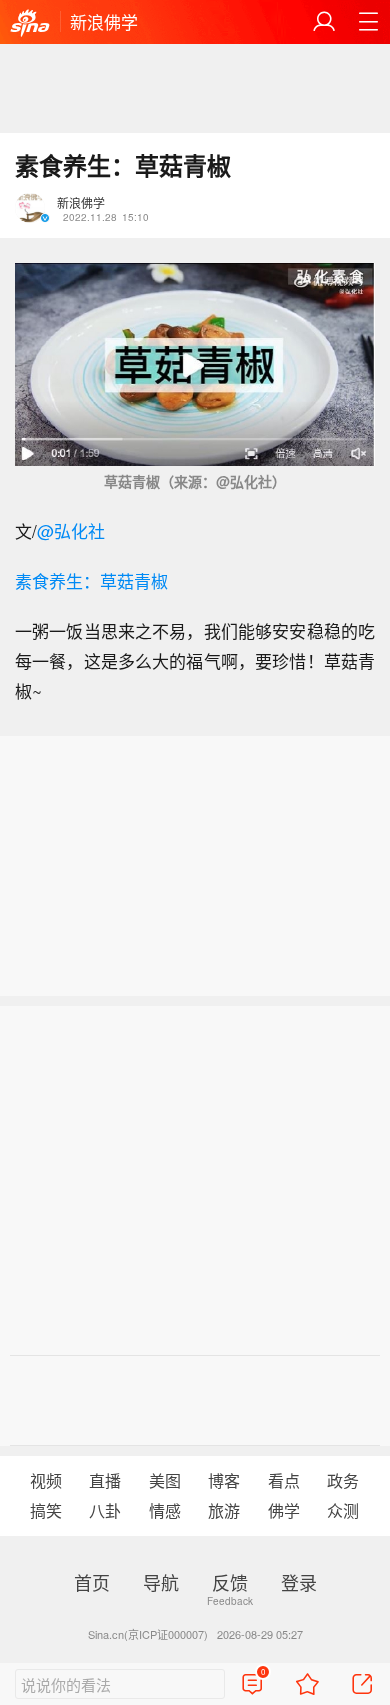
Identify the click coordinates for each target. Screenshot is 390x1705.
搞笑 (46, 1510)
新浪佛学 (104, 21)
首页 (92, 1582)
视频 (46, 1480)
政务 (343, 1480)
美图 (165, 1480)
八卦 (105, 1510)
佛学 (284, 1510)
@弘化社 (71, 530)
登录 (299, 1582)
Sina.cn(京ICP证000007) (148, 1634)
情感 (165, 1510)
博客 (224, 1480)
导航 (161, 1582)
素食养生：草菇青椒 (91, 580)
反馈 (230, 1582)
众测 (343, 1510)
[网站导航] (368, 22)
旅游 (224, 1510)
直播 (105, 1480)
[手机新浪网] (30, 24)
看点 (284, 1480)
